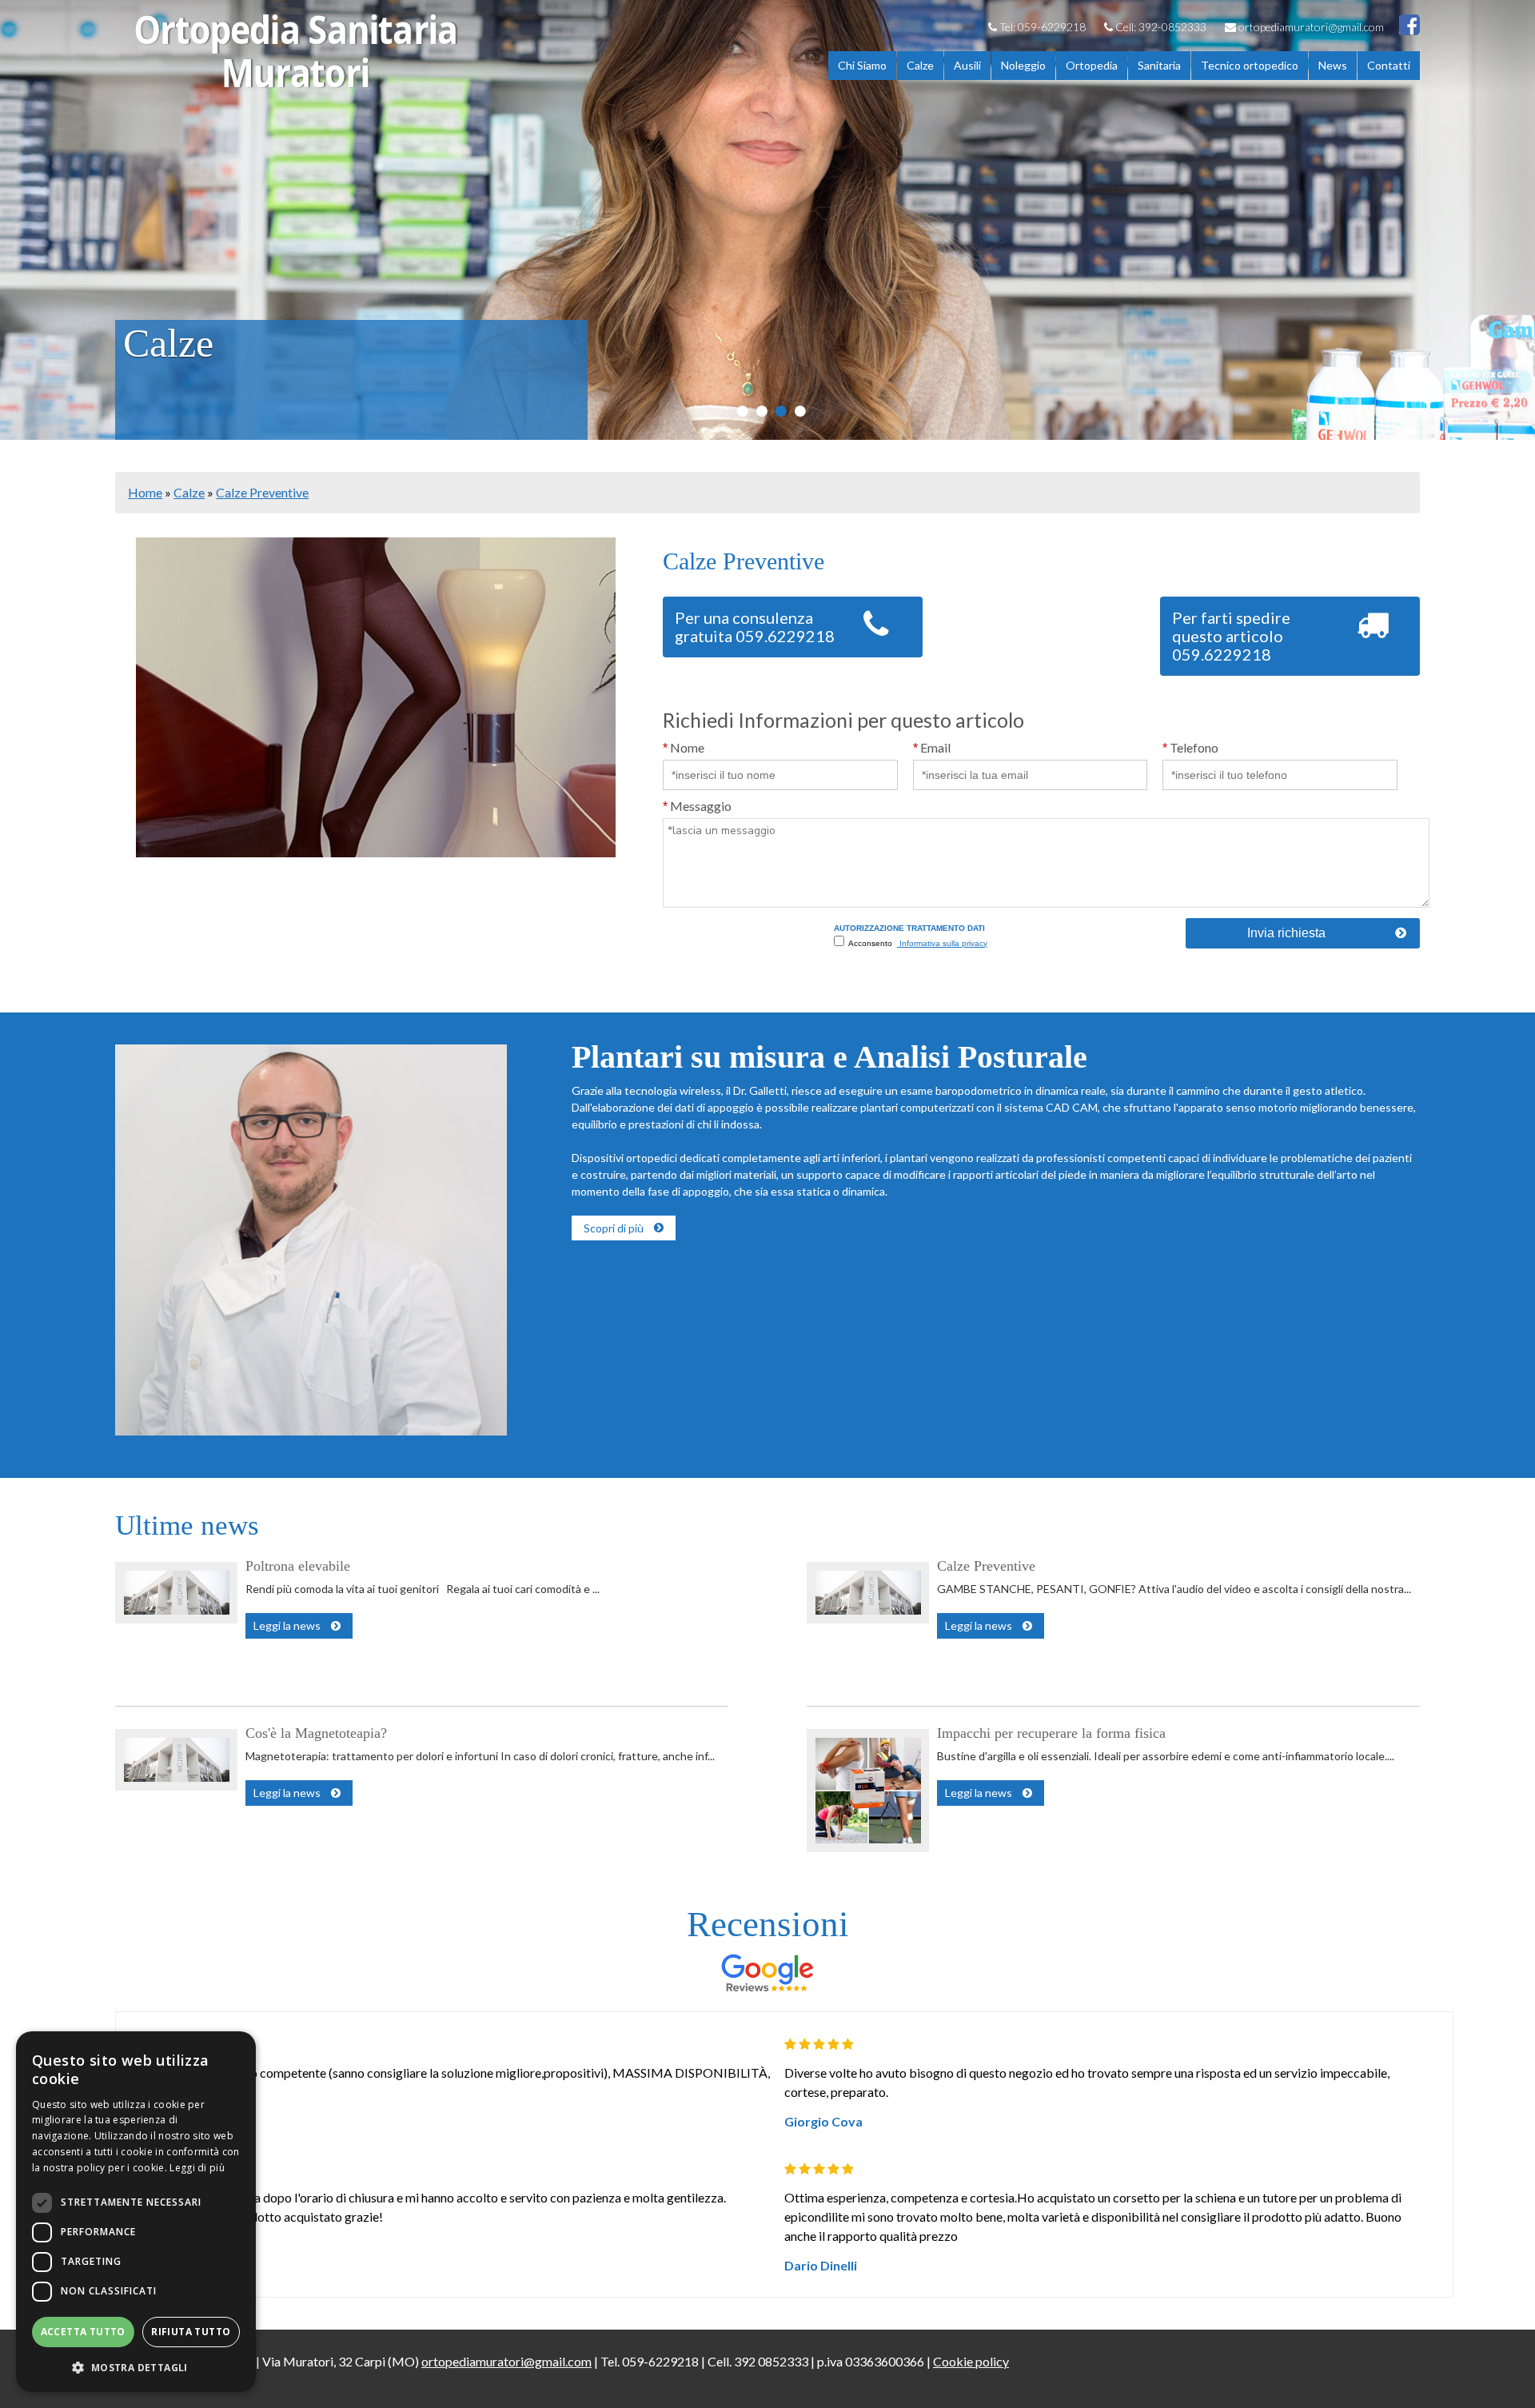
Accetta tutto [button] (83, 2332)
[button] (136, 2367)
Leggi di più (197, 2168)
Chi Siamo (862, 65)
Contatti (1389, 65)
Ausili (967, 65)
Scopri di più (614, 1228)
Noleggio (1023, 65)
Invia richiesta (1286, 933)
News (1333, 65)
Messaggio (697, 806)
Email (932, 747)
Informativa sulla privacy (942, 943)
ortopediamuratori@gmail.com (1310, 27)
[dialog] (136, 2212)
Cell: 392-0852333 (1160, 27)
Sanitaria (1159, 65)
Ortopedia (1092, 65)
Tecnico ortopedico (1250, 65)
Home (145, 492)
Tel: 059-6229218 (1041, 27)
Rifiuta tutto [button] (191, 2332)
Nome (684, 747)
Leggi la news (287, 1625)
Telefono (1190, 747)
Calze (920, 65)
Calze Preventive (262, 492)
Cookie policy (971, 2361)
